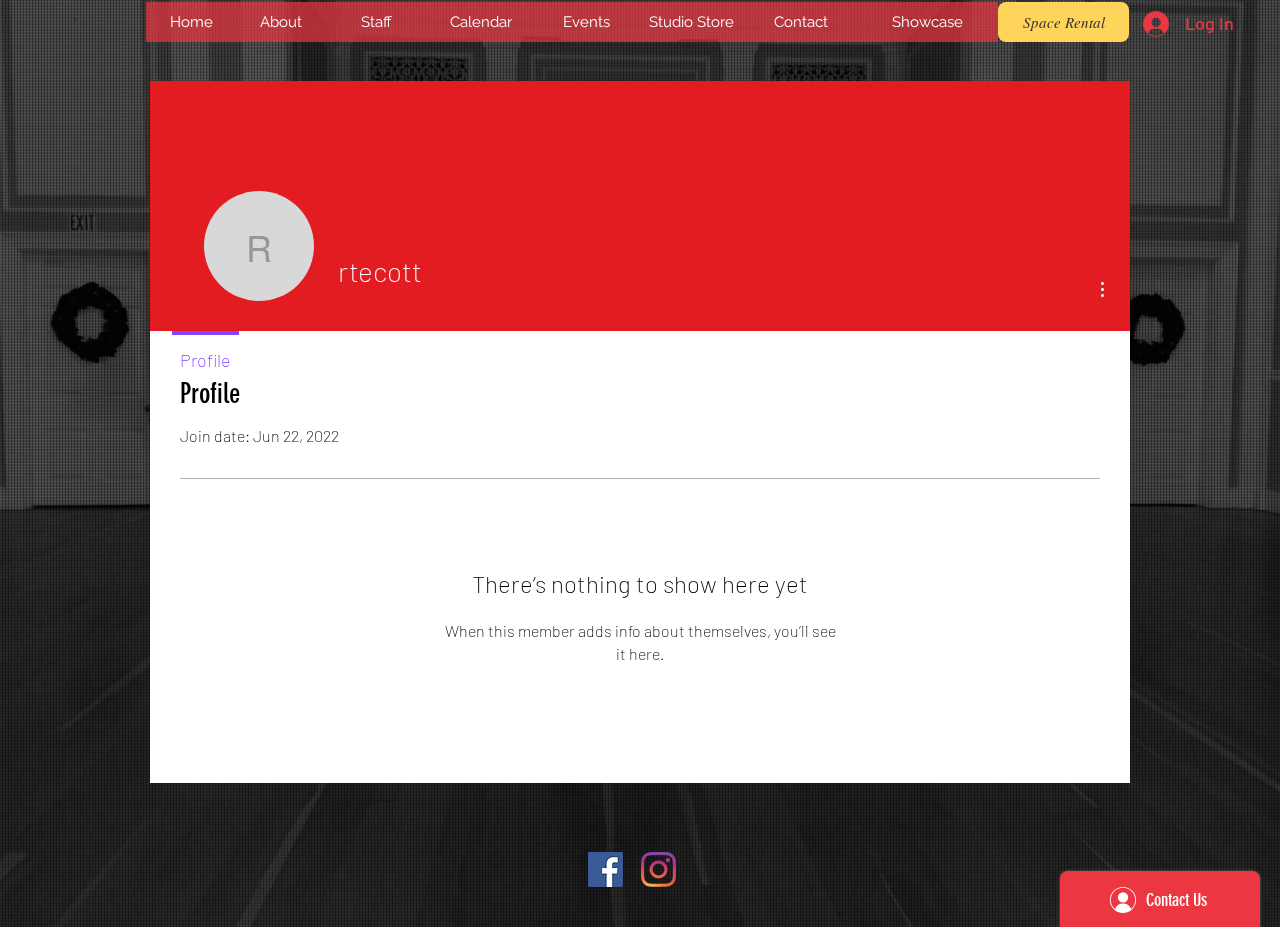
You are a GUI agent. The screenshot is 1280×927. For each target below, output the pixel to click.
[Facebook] (605, 869)
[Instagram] (658, 869)
